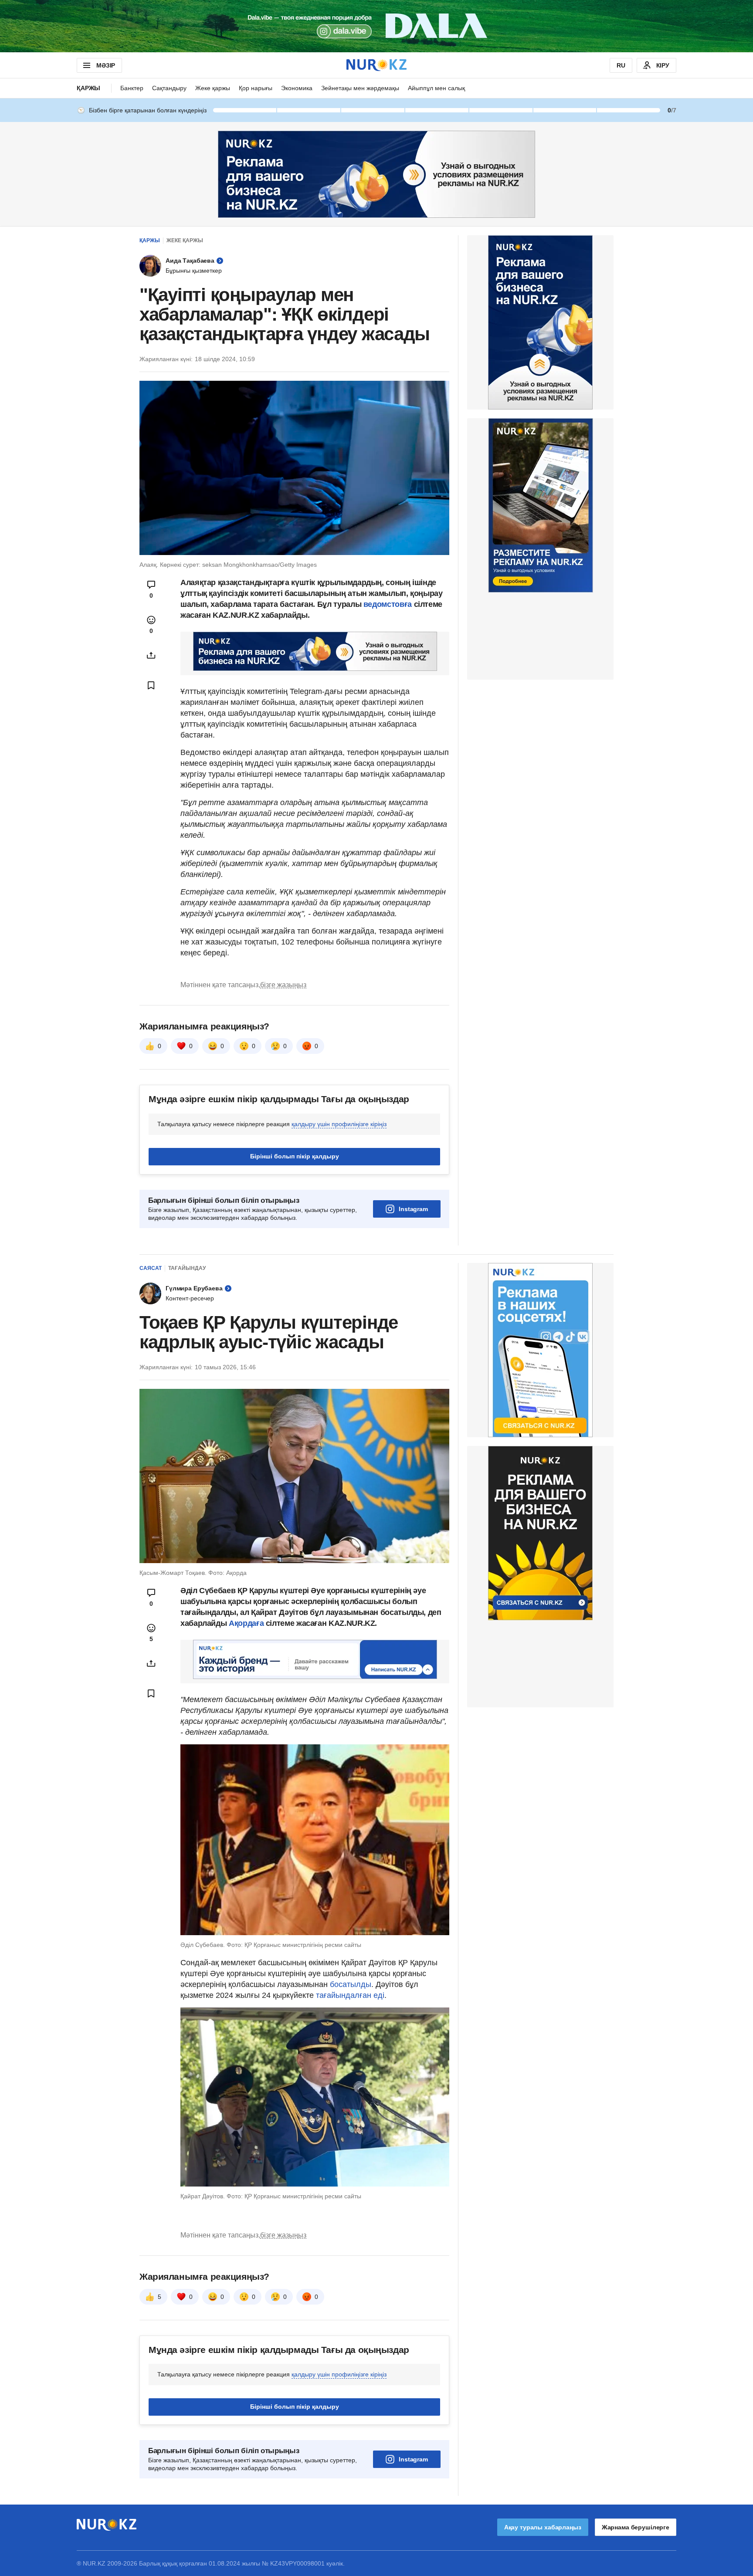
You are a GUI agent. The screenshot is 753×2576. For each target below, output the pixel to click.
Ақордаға (246, 1623)
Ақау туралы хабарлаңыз (543, 2527)
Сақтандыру (169, 88)
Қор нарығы (256, 88)
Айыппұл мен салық (436, 88)
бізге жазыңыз (283, 985)
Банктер (132, 88)
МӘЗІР (106, 65)
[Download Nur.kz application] (376, 26)
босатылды (351, 1984)
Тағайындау (187, 1268)
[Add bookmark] (151, 685)
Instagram (413, 1209)
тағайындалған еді (350, 1995)
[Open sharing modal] (151, 655)
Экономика (297, 88)
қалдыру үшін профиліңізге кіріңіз (339, 1124)
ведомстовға (389, 604)
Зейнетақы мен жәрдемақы (360, 88)
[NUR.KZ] (376, 65)
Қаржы (88, 88)
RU (621, 65)
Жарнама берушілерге (636, 2527)
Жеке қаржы (213, 88)
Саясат (151, 1268)
